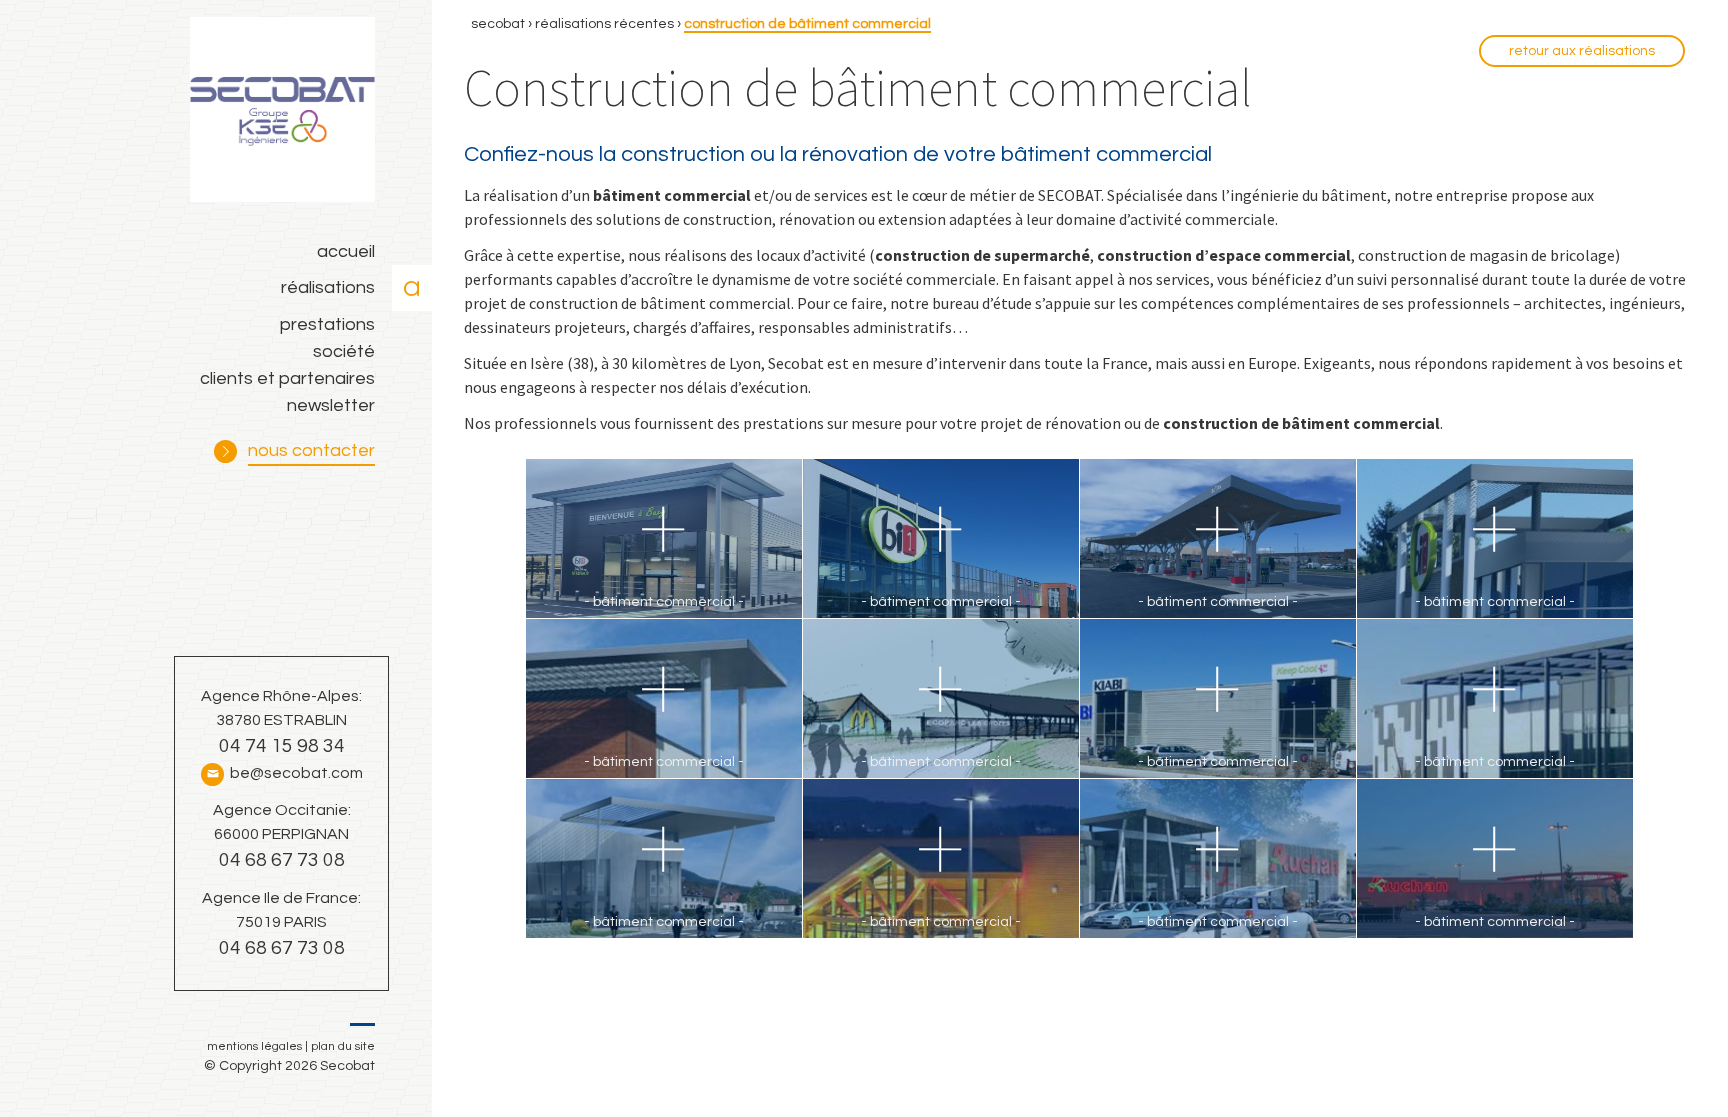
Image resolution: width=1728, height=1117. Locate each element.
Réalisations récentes (604, 24)
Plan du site (343, 1046)
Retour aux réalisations (1582, 51)
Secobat (498, 24)
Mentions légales (254, 1046)
